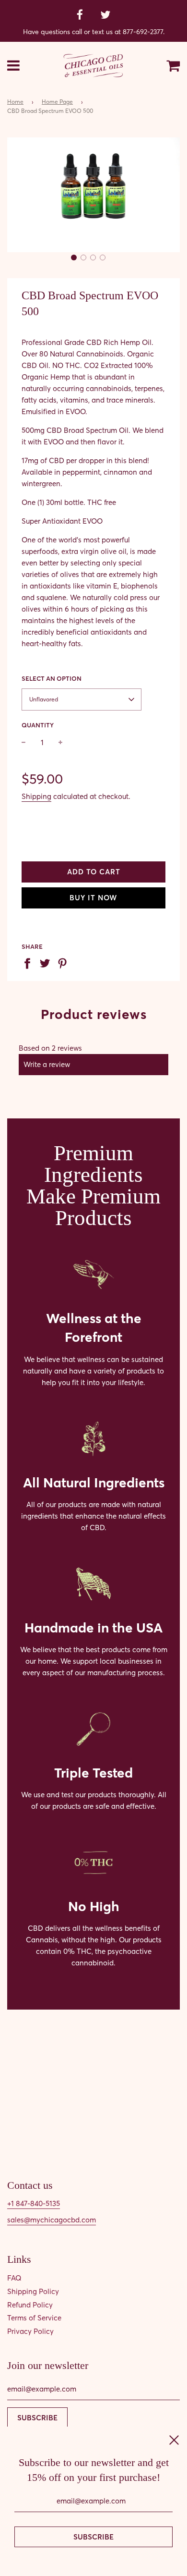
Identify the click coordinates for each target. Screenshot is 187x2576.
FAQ (14, 2278)
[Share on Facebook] (29, 963)
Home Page (57, 102)
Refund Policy (30, 2305)
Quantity (38, 725)
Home (15, 102)
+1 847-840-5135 (34, 2203)
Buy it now (93, 898)
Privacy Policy (30, 2331)
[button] (74, 258)
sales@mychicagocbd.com (52, 2220)
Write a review (47, 1064)
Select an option (52, 678)
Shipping (36, 796)
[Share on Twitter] (47, 963)
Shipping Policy (33, 2291)
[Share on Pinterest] (65, 963)
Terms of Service (34, 2318)
